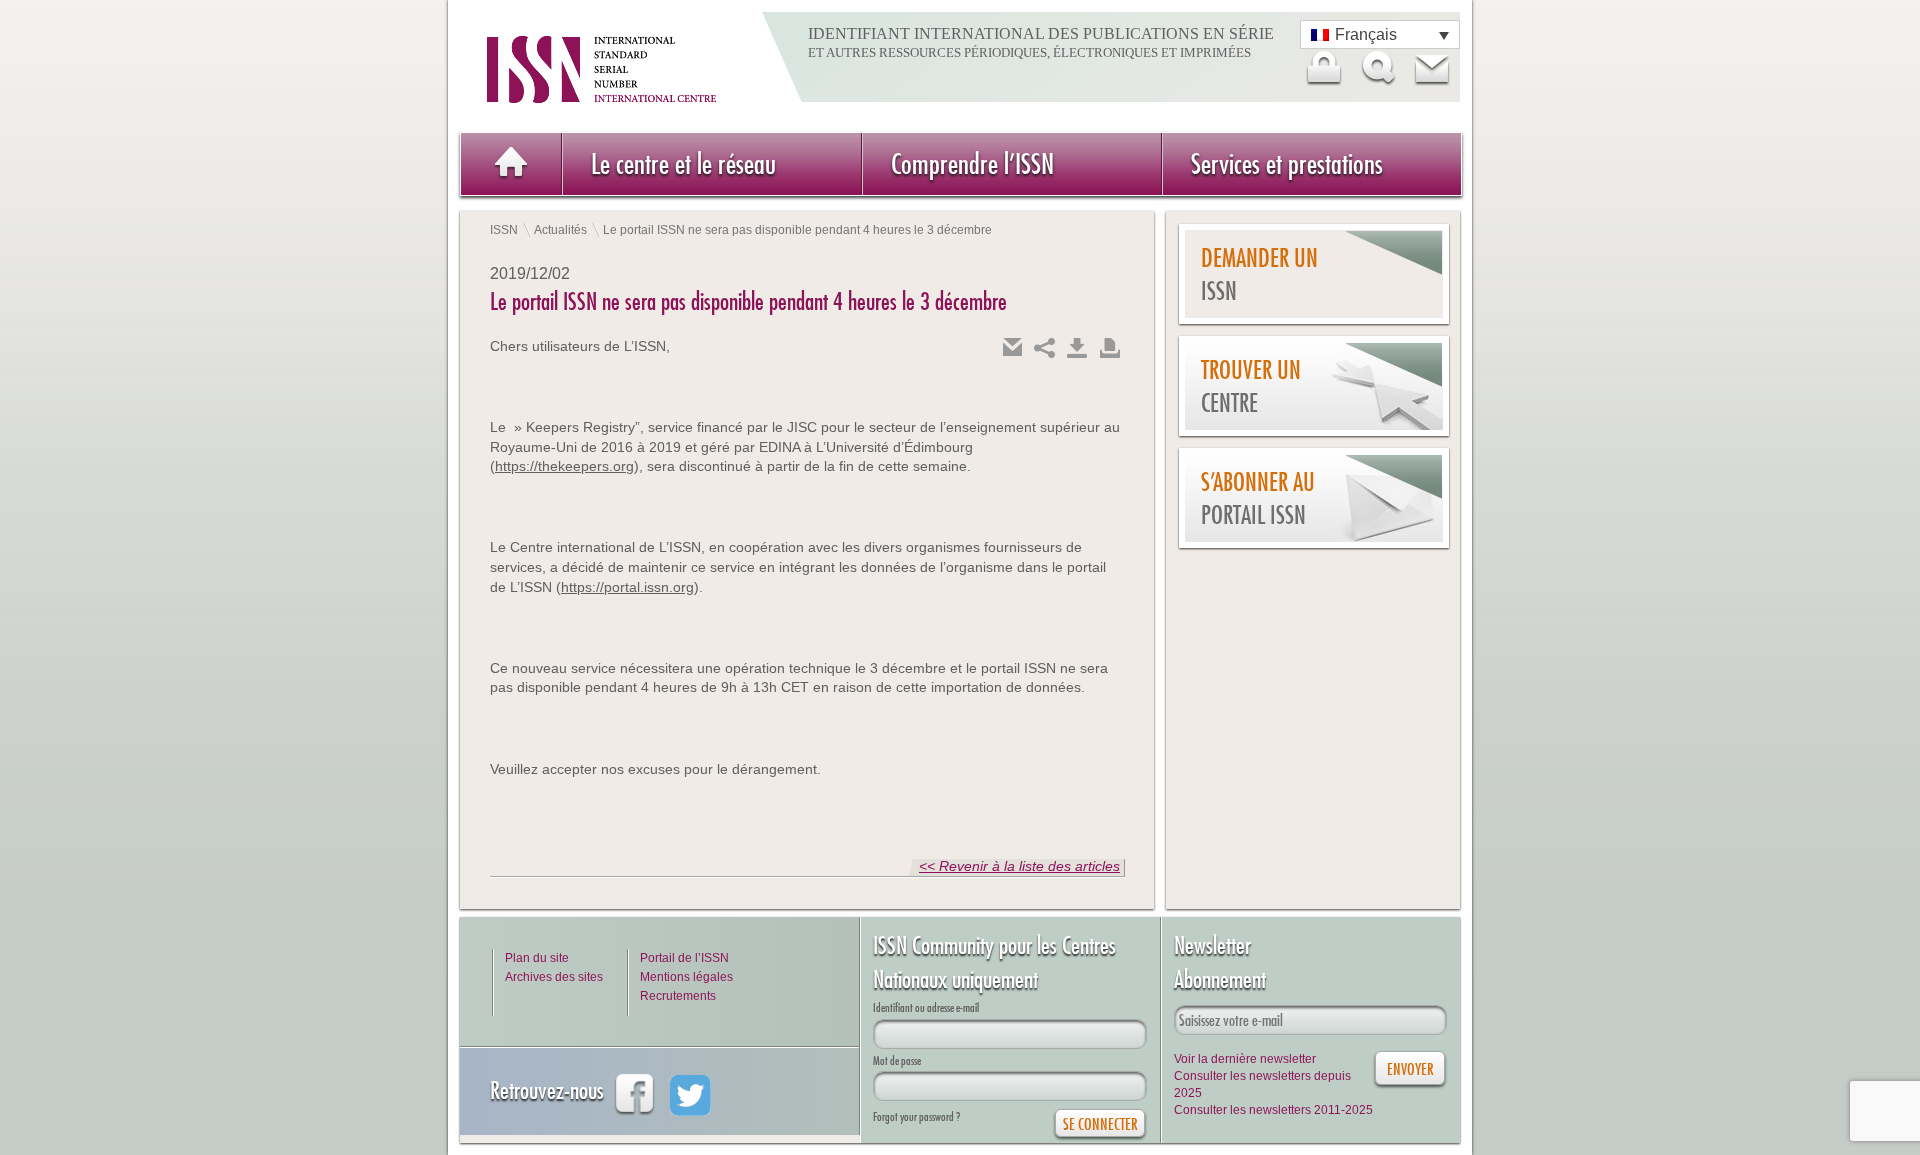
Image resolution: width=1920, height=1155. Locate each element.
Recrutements (678, 996)
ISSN (504, 230)
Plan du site (537, 958)
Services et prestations (1287, 163)
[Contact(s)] (1431, 68)
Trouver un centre (1251, 386)
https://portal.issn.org (627, 587)
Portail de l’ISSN (684, 958)
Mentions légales (686, 977)
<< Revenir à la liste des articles (1019, 866)
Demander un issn (1259, 274)
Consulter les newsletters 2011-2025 (1273, 1110)
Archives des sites (554, 977)
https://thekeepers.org (564, 466)
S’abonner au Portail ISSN (1258, 498)
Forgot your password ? (916, 1116)
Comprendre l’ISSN (972, 163)
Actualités (560, 230)
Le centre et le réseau (683, 163)
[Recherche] (1377, 68)
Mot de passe (897, 1060)
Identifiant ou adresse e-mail (926, 1007)
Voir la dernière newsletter (1245, 1059)
